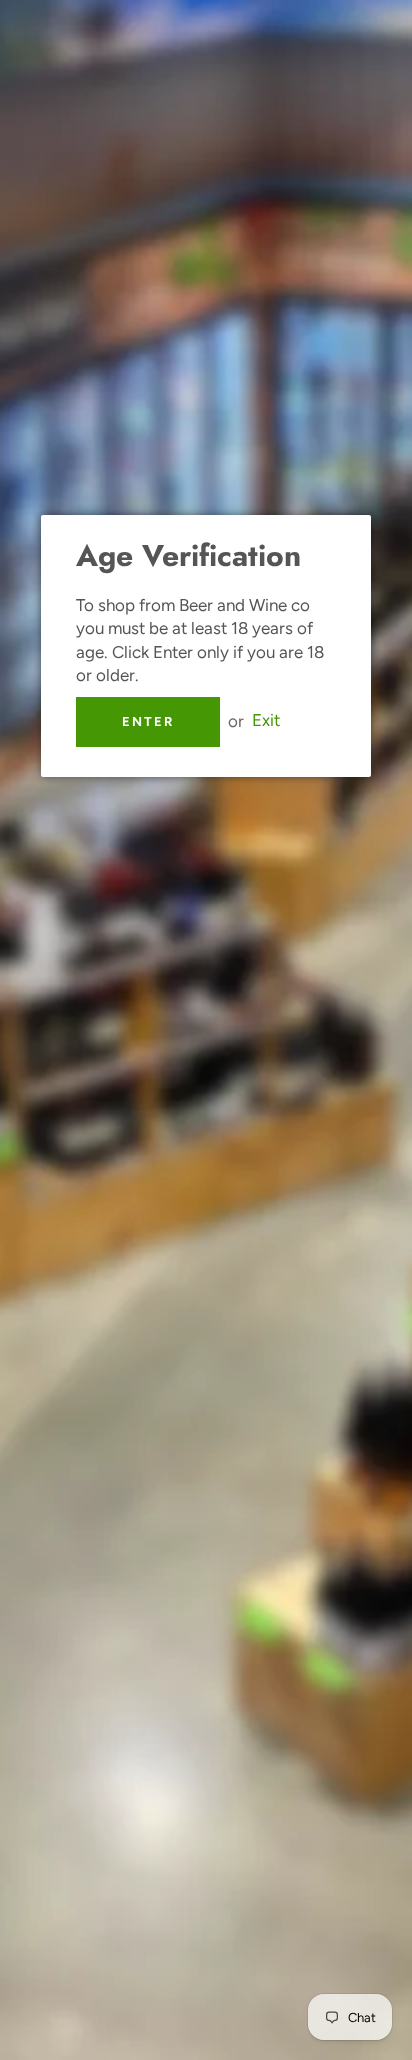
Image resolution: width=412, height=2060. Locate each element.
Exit (266, 721)
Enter (148, 721)
